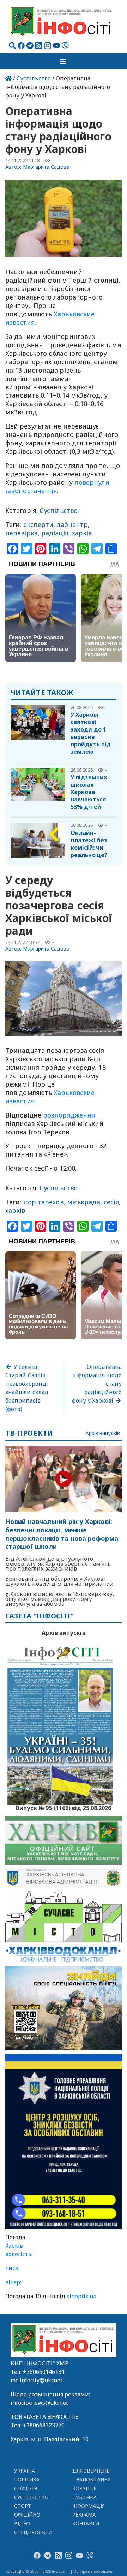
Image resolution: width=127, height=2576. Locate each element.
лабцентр (72, 524)
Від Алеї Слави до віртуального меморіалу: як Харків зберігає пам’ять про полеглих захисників (58, 1564)
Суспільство (34, 78)
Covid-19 (26, 2488)
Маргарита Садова (46, 167)
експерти (38, 524)
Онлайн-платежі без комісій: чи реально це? (89, 844)
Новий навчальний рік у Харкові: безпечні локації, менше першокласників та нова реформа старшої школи (62, 1534)
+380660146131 (44, 2372)
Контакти (86, 2523)
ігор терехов (43, 1202)
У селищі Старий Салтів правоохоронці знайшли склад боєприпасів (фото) (27, 1388)
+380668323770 (44, 2425)
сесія (111, 1202)
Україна (25, 2471)
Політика (27, 2480)
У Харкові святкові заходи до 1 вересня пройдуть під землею (91, 733)
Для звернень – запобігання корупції (91, 2480)
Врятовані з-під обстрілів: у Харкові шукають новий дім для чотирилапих (59, 1581)
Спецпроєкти (33, 2532)
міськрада (84, 1202)
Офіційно (27, 2515)
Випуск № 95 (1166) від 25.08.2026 (64, 1807)
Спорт (23, 2506)
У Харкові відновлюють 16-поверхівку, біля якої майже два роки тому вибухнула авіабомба (60, 1599)
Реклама (84, 2515)
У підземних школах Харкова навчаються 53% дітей (89, 792)
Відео (22, 2523)
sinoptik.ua (81, 2296)
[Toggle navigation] (64, 61)
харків (82, 533)
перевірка (22, 533)
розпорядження (69, 1115)
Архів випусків (103, 1433)
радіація (55, 533)
